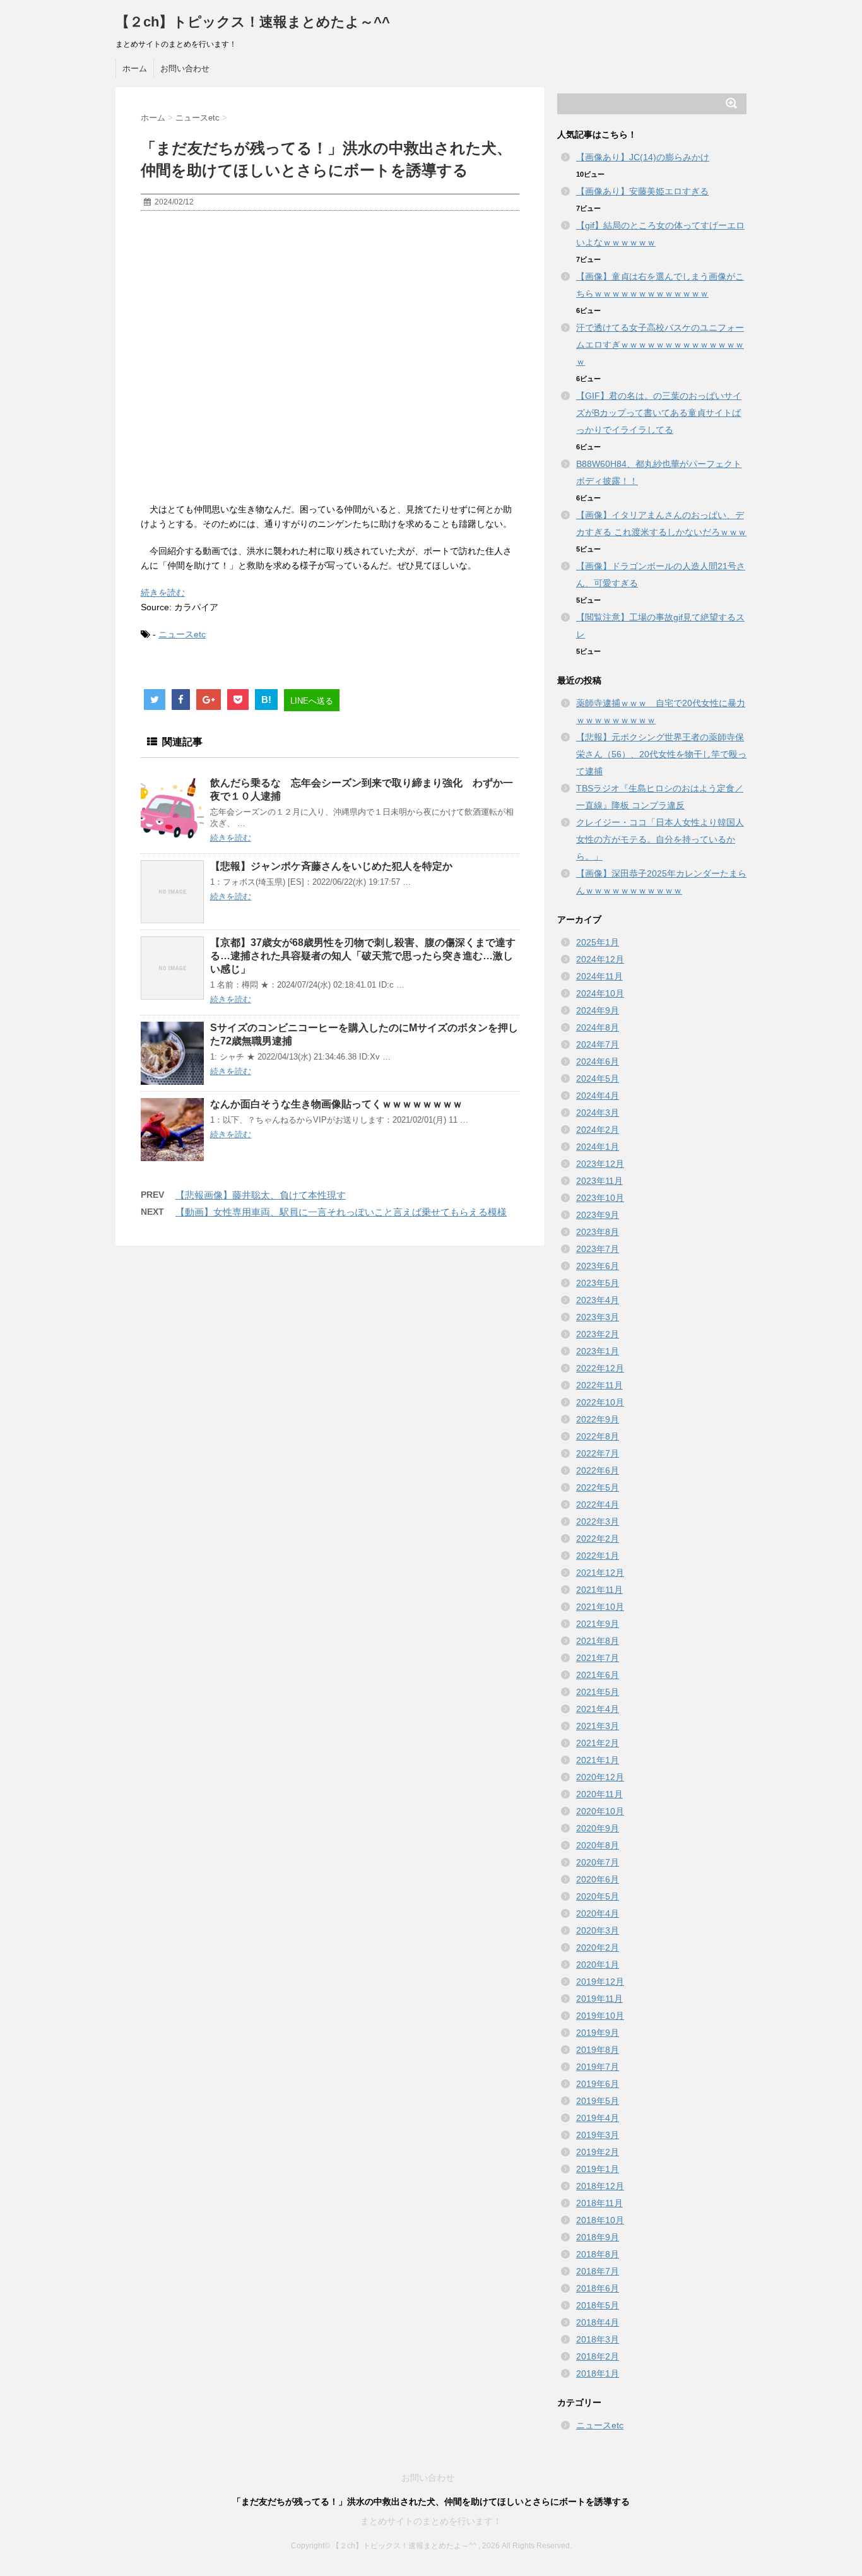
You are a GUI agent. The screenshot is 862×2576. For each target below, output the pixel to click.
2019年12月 (600, 1982)
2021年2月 (598, 1743)
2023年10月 (600, 1198)
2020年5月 (598, 1896)
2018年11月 (599, 2203)
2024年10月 (600, 993)
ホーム (135, 68)
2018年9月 (598, 2237)
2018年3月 (598, 2339)
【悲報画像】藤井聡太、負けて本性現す (261, 1195)
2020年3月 (598, 1930)
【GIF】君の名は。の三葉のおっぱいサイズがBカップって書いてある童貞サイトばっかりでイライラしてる (659, 413)
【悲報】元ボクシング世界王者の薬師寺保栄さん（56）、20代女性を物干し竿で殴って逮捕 (661, 754)
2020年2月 (598, 1947)
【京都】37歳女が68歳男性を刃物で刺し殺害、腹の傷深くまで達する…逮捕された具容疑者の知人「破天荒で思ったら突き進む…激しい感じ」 (363, 956)
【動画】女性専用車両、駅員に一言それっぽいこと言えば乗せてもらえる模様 (341, 1212)
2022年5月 (598, 1487)
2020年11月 (599, 1794)
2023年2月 (598, 1334)
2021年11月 (599, 1590)
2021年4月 (598, 1709)
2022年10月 (600, 1402)
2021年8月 (598, 1641)
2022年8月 (598, 1436)
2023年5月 (598, 1283)
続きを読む (163, 593)
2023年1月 (598, 1351)
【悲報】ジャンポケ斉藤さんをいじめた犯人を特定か (331, 866)
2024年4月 (598, 1096)
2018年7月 (598, 2271)
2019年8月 (598, 2050)
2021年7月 (598, 1658)
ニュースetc (182, 634)
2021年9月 (598, 1624)
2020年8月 (598, 1845)
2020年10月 (600, 1811)
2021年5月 (598, 1692)
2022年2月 (598, 1539)
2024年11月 (599, 976)
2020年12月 (600, 1777)
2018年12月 (600, 2186)
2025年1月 (598, 942)
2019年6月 (598, 2084)
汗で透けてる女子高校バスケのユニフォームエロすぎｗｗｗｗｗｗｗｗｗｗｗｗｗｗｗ (660, 345)
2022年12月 (600, 1368)
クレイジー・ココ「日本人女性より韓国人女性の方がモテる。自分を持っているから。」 (660, 839)
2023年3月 (598, 1317)
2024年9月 (598, 1010)
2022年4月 (598, 1504)
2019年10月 (600, 2016)
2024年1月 (598, 1147)
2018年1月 (598, 2373)
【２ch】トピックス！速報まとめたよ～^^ (253, 22)
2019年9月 (598, 2033)
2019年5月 (598, 2101)
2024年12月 (600, 959)
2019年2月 (598, 2152)
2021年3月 (598, 1726)
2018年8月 (598, 2254)
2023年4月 (598, 1300)
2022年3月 (598, 1521)
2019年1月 (598, 2169)
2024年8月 (598, 1027)
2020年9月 (598, 1828)
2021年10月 (600, 1607)
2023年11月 (599, 1181)
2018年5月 (598, 2305)
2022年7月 (598, 1453)
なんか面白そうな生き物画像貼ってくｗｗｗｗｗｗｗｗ (336, 1104)
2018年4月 (598, 2322)
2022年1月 (598, 1556)
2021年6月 (598, 1675)
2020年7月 (598, 1862)
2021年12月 (600, 1573)
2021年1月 (598, 1760)
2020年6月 (598, 1879)
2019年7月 (598, 2067)
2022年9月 (598, 1419)
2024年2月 (598, 1130)
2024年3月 (598, 1113)
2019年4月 (598, 2118)
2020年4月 (598, 1913)
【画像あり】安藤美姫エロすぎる (642, 191)
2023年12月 (600, 1164)
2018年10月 (600, 2220)
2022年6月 (598, 1470)
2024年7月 (598, 1044)
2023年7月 (598, 1249)
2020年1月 (598, 1964)
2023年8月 (598, 1232)
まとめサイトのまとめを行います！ (431, 2521)
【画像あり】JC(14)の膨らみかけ (643, 157)
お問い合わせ (185, 68)
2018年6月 (598, 2288)
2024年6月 (598, 1061)
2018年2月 (598, 2356)
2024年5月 (598, 1078)
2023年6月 (598, 1266)
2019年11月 (599, 1999)
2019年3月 (598, 2135)
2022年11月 (599, 1385)
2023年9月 (598, 1215)
